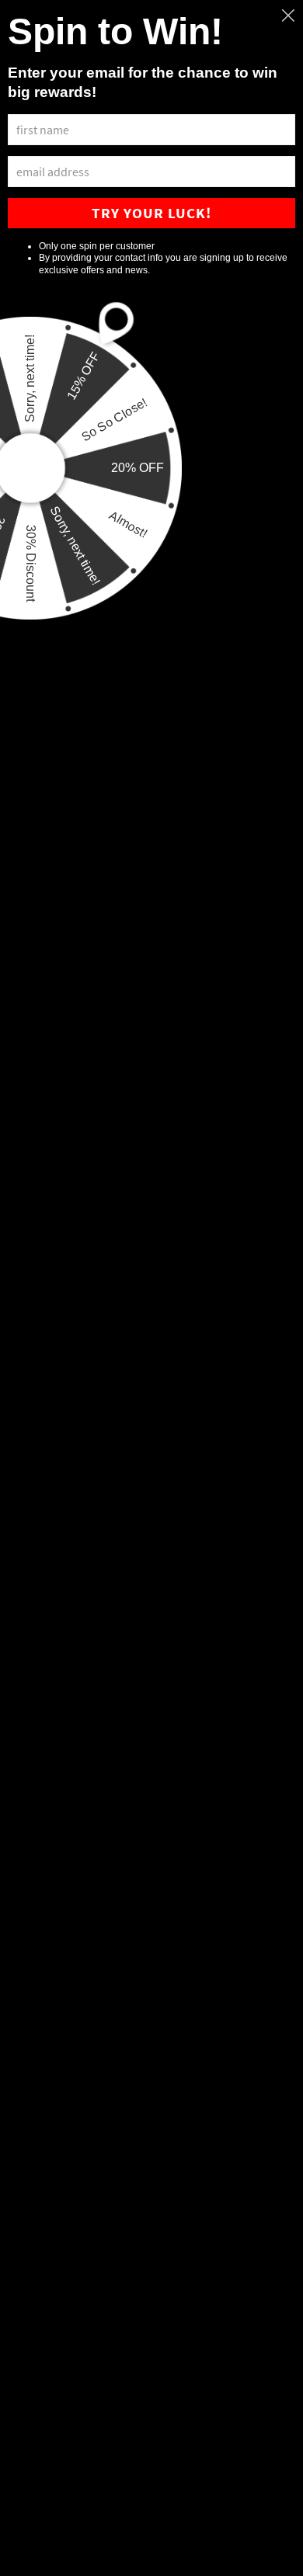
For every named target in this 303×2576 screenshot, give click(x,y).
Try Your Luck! (151, 213)
